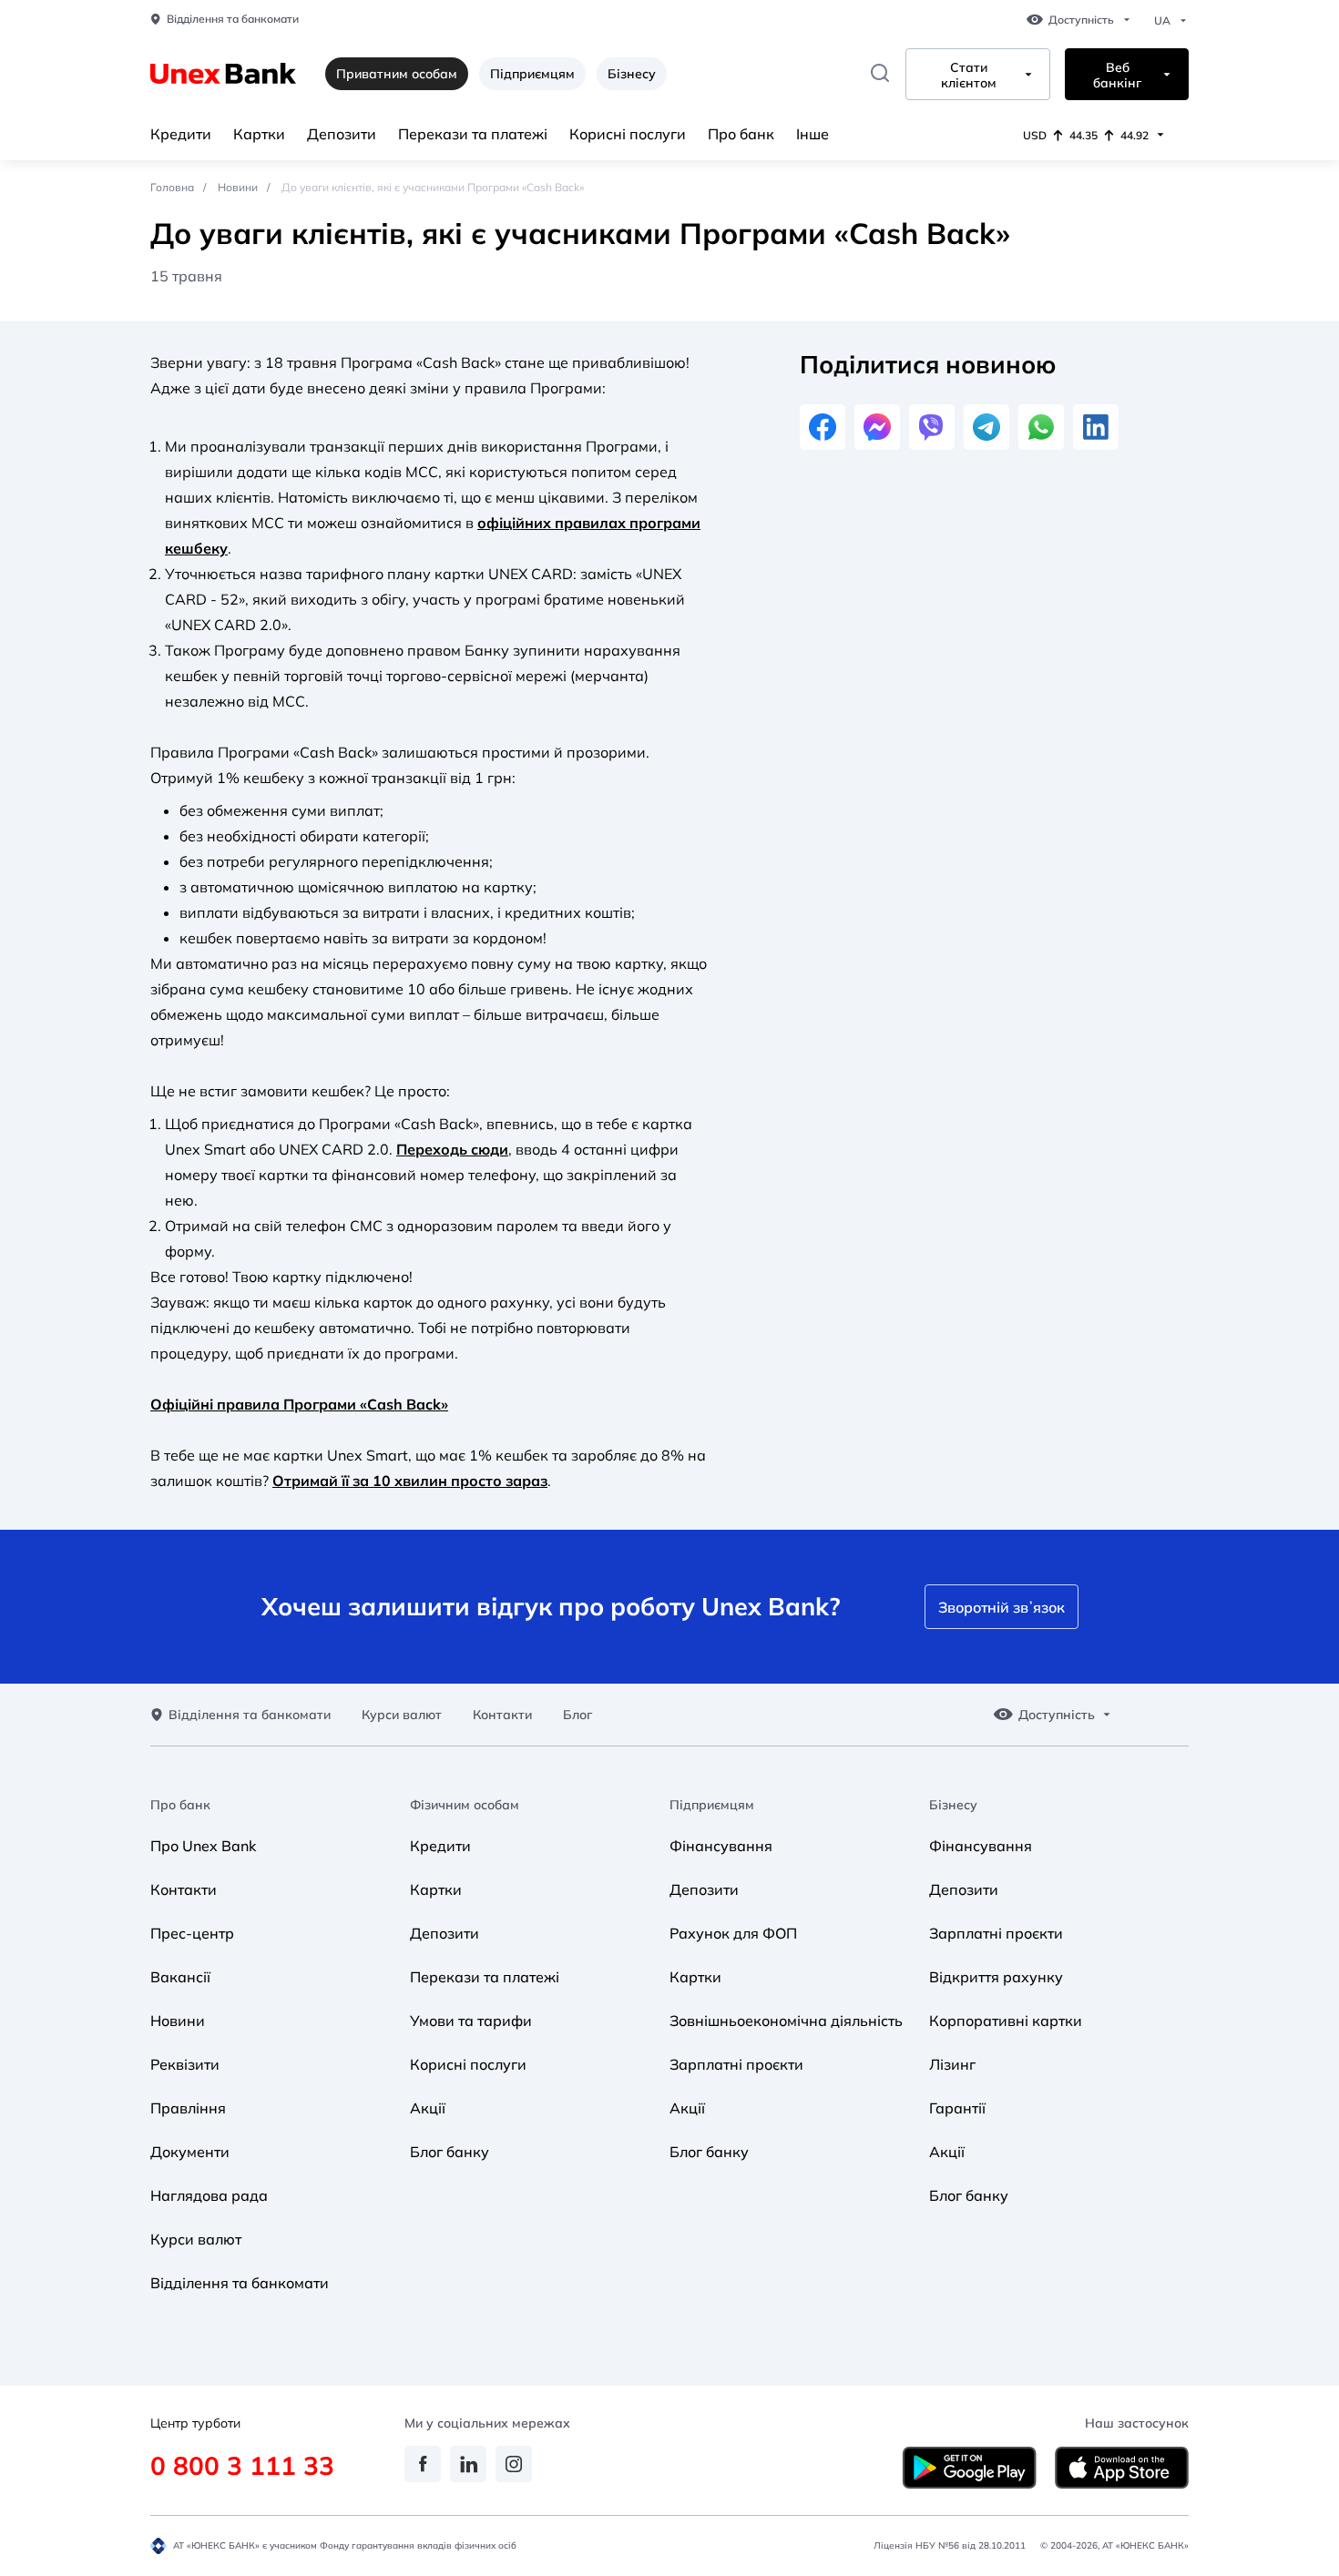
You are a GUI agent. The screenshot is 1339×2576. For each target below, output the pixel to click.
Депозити (342, 134)
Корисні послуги (628, 134)
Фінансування (721, 1846)
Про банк (741, 134)
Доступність (1081, 20)
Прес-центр (192, 1933)
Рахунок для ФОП (733, 1933)
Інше (813, 134)
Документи (190, 2152)
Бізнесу (632, 74)
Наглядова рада (209, 2195)
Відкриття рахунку (996, 1977)
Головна (172, 187)
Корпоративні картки (1006, 2021)
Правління (188, 2108)
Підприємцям (532, 74)
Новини (238, 187)
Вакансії (180, 1977)
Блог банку (450, 2152)
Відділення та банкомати (233, 19)
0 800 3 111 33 (242, 2465)
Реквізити (185, 2064)
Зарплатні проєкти (736, 2064)
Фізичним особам (465, 1805)
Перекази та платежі (473, 134)
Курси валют (402, 1715)
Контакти (502, 1715)
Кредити (181, 134)
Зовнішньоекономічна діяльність (786, 2021)
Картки (259, 134)
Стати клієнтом (969, 76)
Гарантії (957, 2108)
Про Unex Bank (203, 1846)
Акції (428, 2108)
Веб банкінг (1117, 76)
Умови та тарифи (471, 2021)
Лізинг (952, 2064)
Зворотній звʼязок (1002, 1607)
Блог (578, 1715)
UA (1162, 21)
